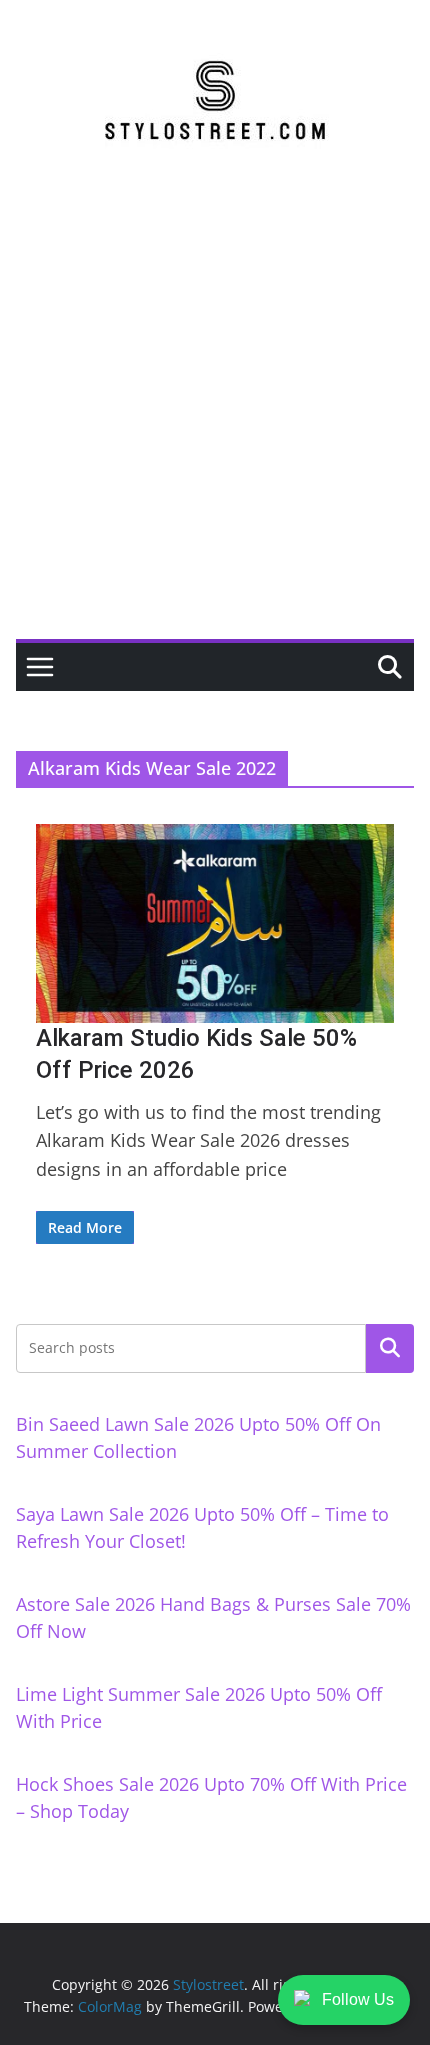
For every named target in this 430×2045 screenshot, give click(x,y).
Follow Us (358, 1999)
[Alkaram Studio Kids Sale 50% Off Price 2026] (215, 923)
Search (390, 1348)
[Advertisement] (215, 414)
